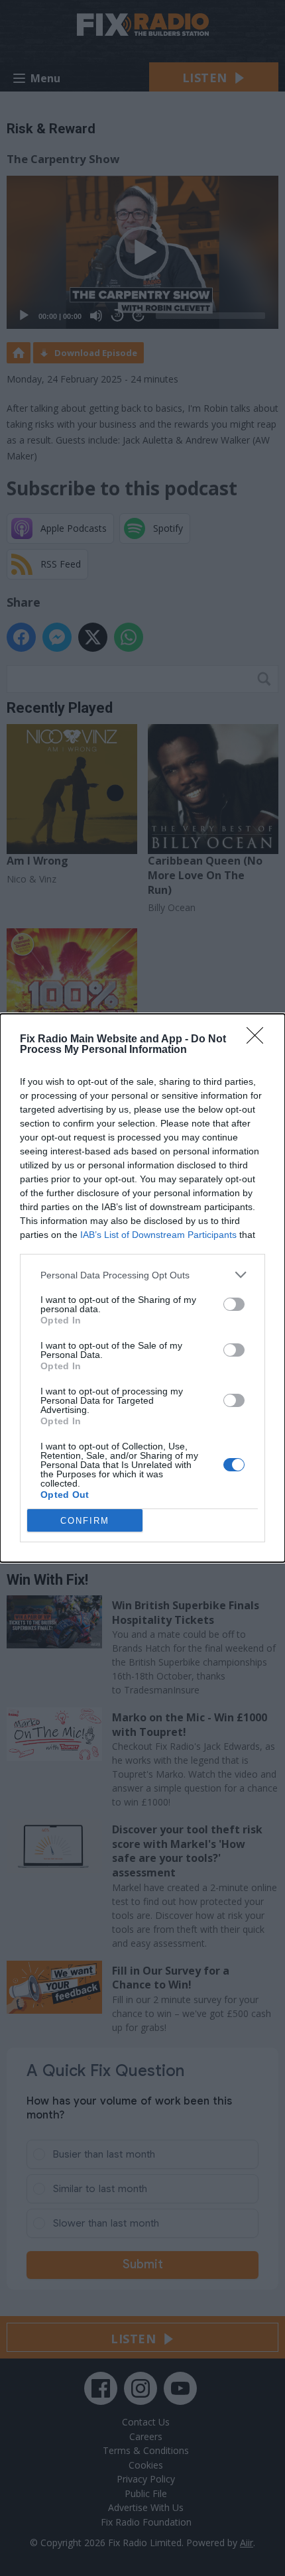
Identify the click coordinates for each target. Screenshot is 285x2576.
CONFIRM (85, 1521)
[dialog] (142, 1288)
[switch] (234, 1304)
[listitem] (142, 1275)
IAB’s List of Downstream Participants (158, 1235)
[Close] (259, 1040)
